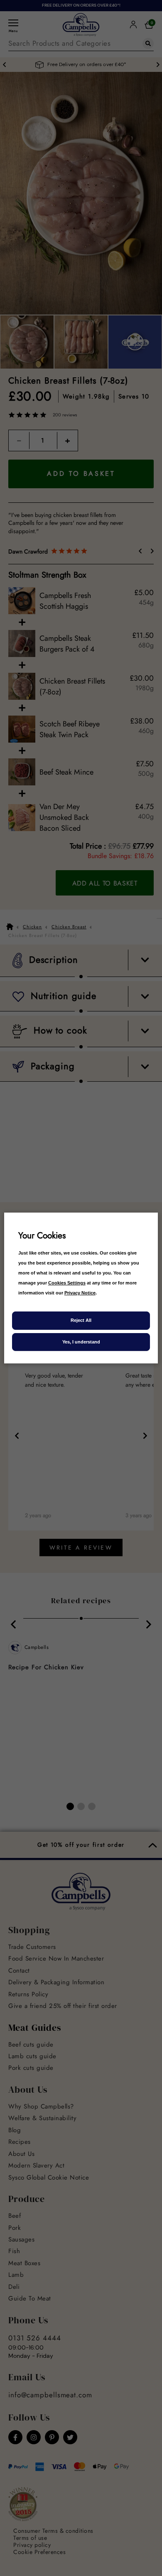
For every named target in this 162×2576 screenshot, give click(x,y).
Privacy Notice (80, 1293)
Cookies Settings (67, 1283)
